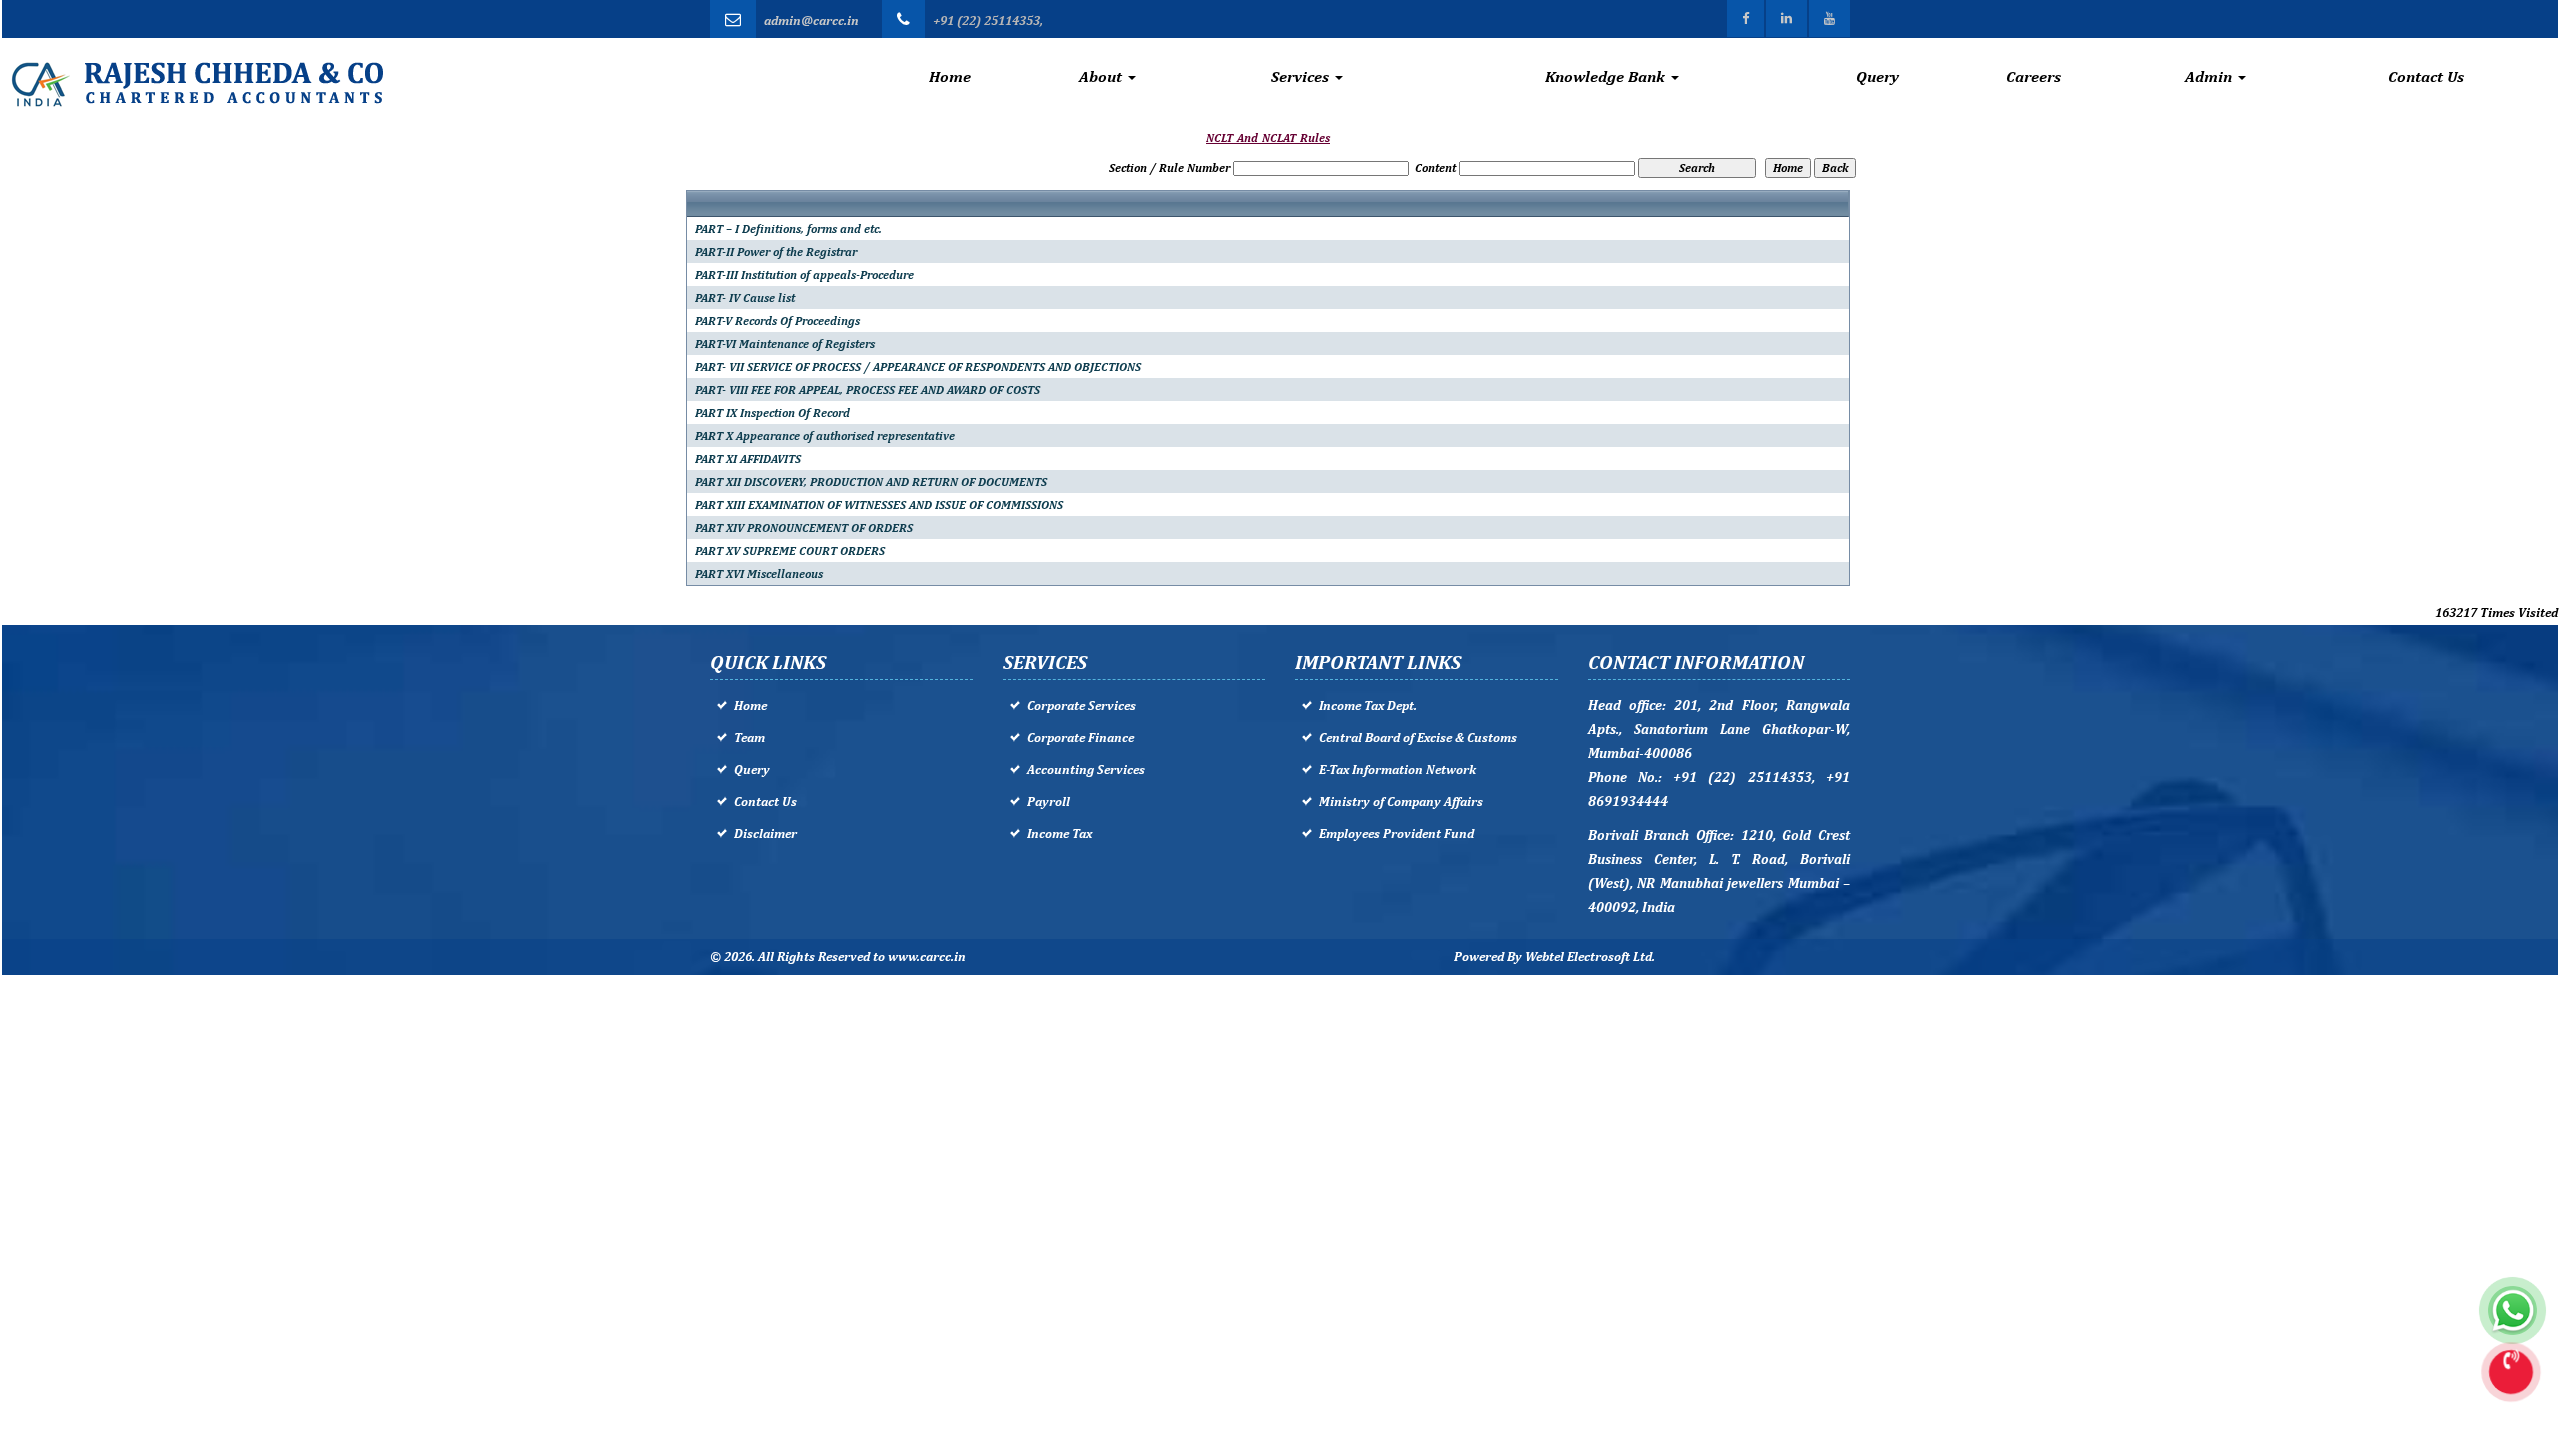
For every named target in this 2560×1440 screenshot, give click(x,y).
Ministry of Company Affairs (1401, 801)
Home (950, 76)
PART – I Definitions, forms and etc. (788, 229)
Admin (2210, 76)
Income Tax (1059, 833)
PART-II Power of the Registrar (776, 252)
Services (1302, 76)
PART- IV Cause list (745, 298)
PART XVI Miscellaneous (759, 574)
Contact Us (2426, 76)
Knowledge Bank (1607, 76)
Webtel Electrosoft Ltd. (1590, 956)
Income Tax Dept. (1368, 705)
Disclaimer (765, 833)
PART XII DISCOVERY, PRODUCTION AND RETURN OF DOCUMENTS (871, 482)
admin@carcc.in (811, 20)
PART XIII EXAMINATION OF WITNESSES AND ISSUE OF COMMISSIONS (879, 505)
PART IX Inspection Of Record (772, 413)
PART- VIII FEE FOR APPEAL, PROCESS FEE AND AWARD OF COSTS (867, 390)
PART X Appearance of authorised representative (825, 436)
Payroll (1048, 801)
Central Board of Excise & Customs (1418, 737)
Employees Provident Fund (1396, 833)
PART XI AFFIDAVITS (748, 459)
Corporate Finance (1080, 737)
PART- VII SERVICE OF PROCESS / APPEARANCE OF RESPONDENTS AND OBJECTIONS (918, 367)
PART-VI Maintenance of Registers (785, 344)
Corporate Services (1081, 705)
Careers (2033, 76)
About (1102, 76)
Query (1877, 76)
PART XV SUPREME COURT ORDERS (790, 551)
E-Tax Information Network (1397, 769)
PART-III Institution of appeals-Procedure (804, 275)
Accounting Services (1086, 769)
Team (749, 737)
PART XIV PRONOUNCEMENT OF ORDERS (804, 528)
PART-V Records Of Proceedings (777, 321)
